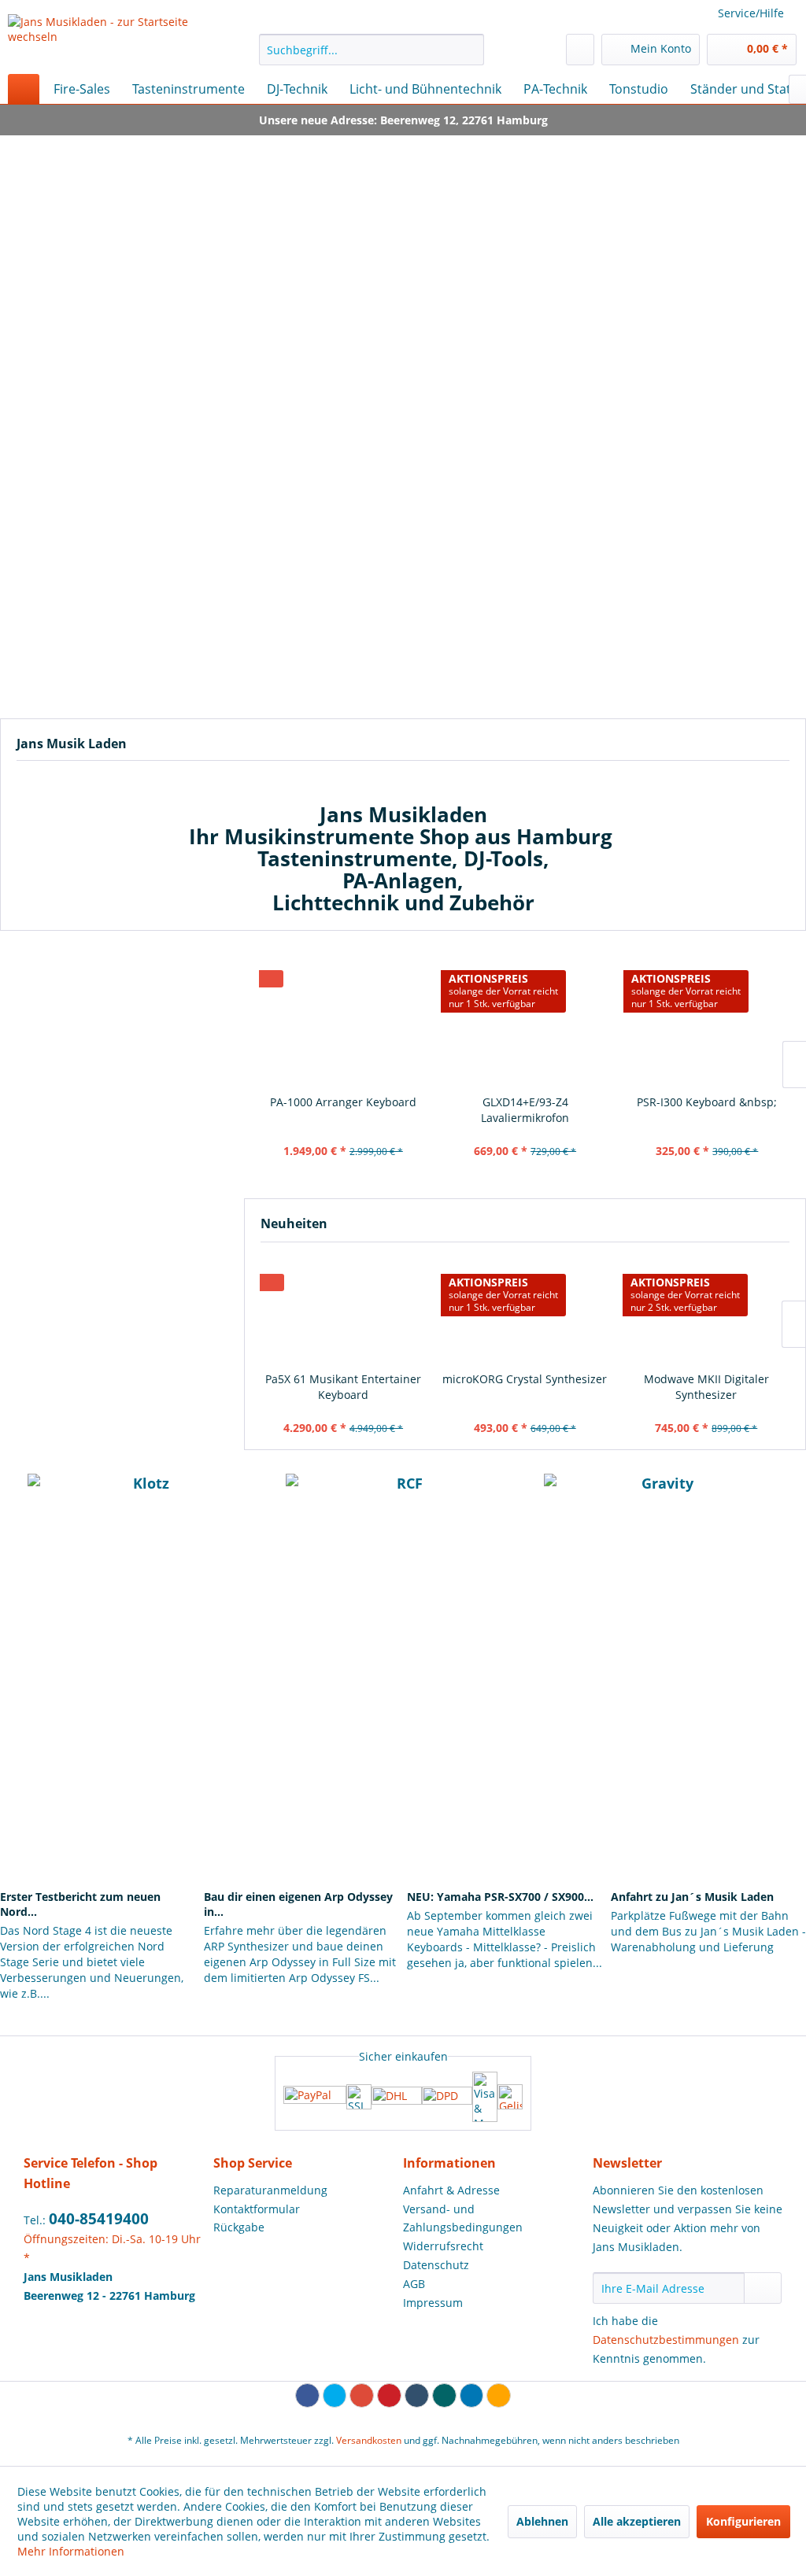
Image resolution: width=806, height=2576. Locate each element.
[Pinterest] (389, 2395)
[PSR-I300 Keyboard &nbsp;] (525, 1020)
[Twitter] (335, 2395)
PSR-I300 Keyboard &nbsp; (524, 1102)
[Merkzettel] (580, 50)
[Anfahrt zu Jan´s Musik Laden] (708, 1838)
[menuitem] (372, 50)
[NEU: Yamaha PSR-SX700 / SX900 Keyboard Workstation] (505, 1838)
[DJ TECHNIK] (403, 453)
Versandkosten (369, 2440)
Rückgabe (239, 2227)
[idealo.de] (510, 2097)
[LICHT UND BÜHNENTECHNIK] (699, 618)
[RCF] (403, 1497)
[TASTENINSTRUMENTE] (107, 453)
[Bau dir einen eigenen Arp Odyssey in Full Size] (301, 1838)
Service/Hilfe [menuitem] (751, 13)
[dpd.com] (447, 2097)
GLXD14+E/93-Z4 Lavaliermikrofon (342, 1110)
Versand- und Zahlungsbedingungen (463, 2218)
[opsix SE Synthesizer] (706, 1311)
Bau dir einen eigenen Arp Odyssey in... (298, 1904)
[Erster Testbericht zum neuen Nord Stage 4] (98, 1838)
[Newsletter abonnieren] (763, 2288)
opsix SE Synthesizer (706, 1379)
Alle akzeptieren (637, 2521)
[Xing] (444, 2395)
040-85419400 (99, 2219)
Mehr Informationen (71, 2551)
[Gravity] (661, 1497)
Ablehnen (542, 2521)
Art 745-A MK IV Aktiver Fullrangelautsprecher (707, 1110)
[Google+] (362, 2395)
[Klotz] (145, 1497)
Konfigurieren (743, 2521)
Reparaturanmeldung (270, 2190)
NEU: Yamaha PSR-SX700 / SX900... (500, 1897)
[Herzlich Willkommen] (403, 242)
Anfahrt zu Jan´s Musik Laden (692, 1897)
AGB (414, 2284)
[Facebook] (307, 2395)
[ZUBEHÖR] (403, 618)
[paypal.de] (315, 2096)
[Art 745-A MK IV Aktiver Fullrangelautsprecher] (706, 1020)
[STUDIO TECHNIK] (107, 618)
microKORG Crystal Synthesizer (343, 1379)
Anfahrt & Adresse (451, 2190)
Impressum (433, 2303)
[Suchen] (470, 50)
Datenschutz (436, 2265)
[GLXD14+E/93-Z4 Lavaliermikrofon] (342, 1020)
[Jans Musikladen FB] (200, 1664)
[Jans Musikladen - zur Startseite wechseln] (104, 40)
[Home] (24, 89)
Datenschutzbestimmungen (666, 2340)
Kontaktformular (257, 2209)
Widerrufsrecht (443, 2246)
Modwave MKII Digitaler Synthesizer (525, 1387)
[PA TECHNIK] (699, 453)
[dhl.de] (397, 2097)
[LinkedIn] (472, 2395)
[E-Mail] (499, 2395)
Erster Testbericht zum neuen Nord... (80, 1904)
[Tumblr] (417, 2395)
